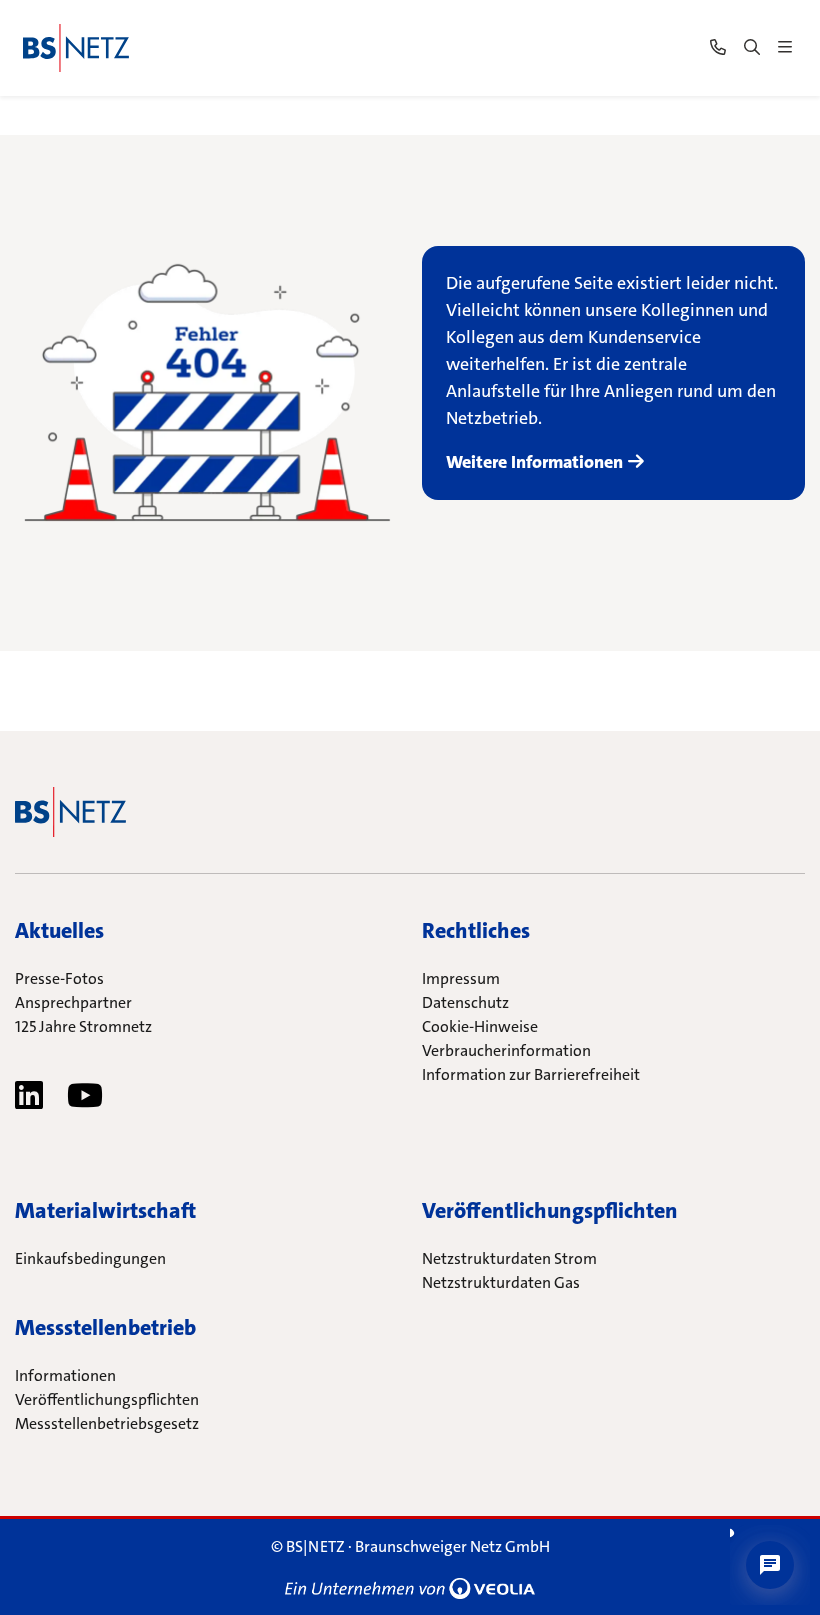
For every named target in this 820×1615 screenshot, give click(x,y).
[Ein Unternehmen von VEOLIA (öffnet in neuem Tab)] (410, 1587)
